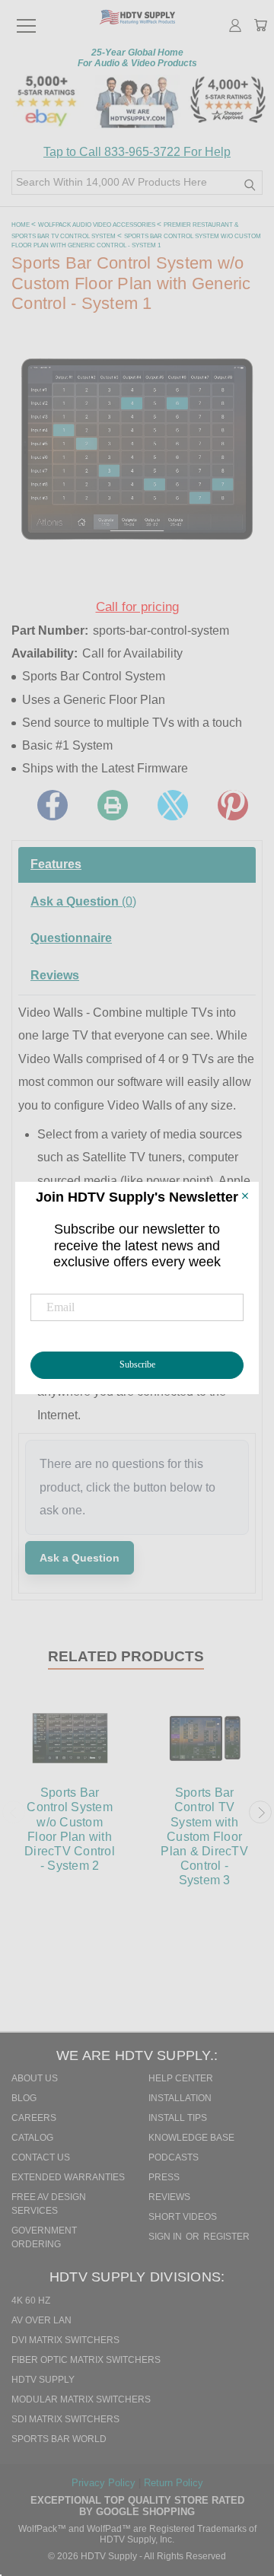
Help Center (181, 2078)
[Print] (113, 805)
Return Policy (174, 2483)
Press (164, 2177)
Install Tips (178, 2118)
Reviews (55, 975)
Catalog (32, 2138)
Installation (180, 2098)
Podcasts (174, 2157)
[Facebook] (53, 805)
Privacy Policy (105, 2483)
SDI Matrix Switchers (65, 2419)
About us (35, 2078)
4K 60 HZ (31, 2301)
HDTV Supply (43, 2380)
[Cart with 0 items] (260, 27)
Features (56, 864)
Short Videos (183, 2217)
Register (226, 2237)
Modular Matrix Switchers (81, 2399)
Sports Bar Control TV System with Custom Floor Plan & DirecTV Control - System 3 (204, 1836)
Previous (14, 1813)
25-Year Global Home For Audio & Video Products (137, 58)
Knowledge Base (191, 2138)
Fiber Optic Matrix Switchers (86, 2360)
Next (260, 1813)
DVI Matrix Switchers (65, 2340)
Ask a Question (83, 901)
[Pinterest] (233, 805)
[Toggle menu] (26, 19)
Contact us (41, 2157)
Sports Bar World (59, 2439)
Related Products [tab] (126, 1656)
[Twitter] (173, 805)
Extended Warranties (68, 2177)
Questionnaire (71, 938)
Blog (24, 2098)
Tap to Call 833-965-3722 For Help (137, 152)
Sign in (166, 2237)
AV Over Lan (41, 2320)
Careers (34, 2118)
